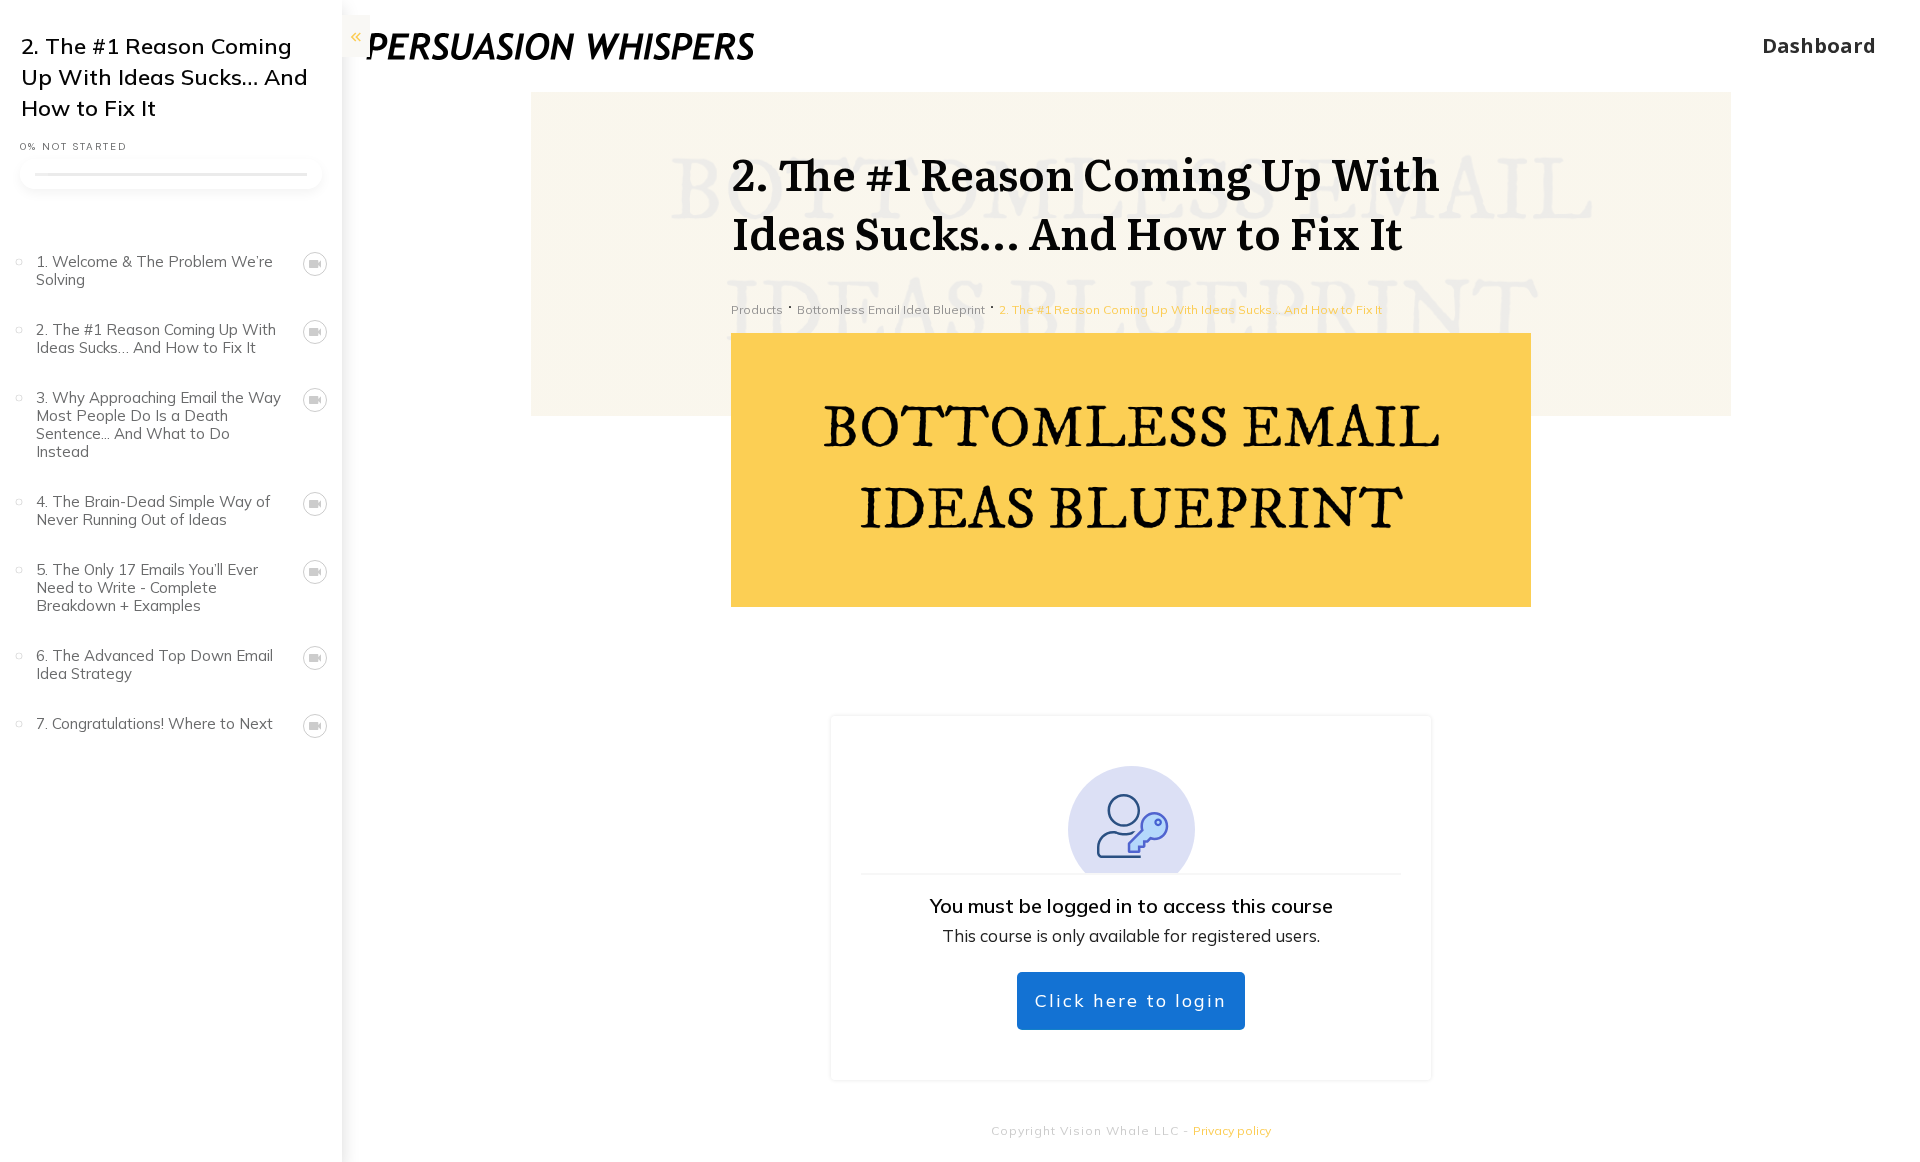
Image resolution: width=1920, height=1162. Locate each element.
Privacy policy (1232, 1130)
